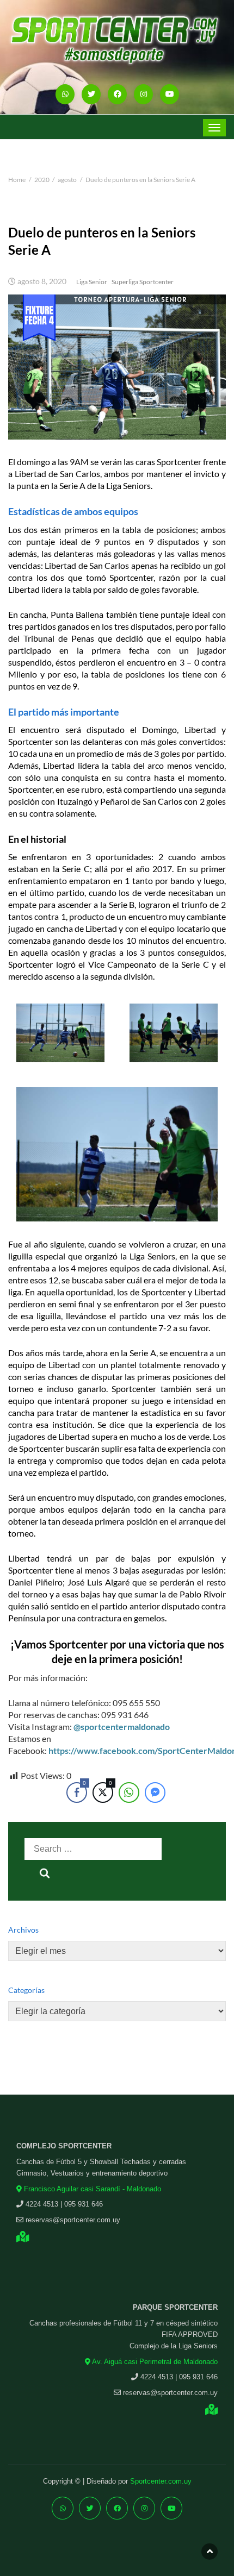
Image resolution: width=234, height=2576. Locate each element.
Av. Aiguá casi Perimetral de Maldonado (154, 2362)
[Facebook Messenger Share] (155, 1792)
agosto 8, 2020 (42, 281)
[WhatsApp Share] (129, 1792)
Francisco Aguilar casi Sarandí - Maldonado (91, 2189)
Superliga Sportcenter (143, 282)
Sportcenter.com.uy (161, 2481)
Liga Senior (92, 282)
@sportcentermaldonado (122, 1726)
